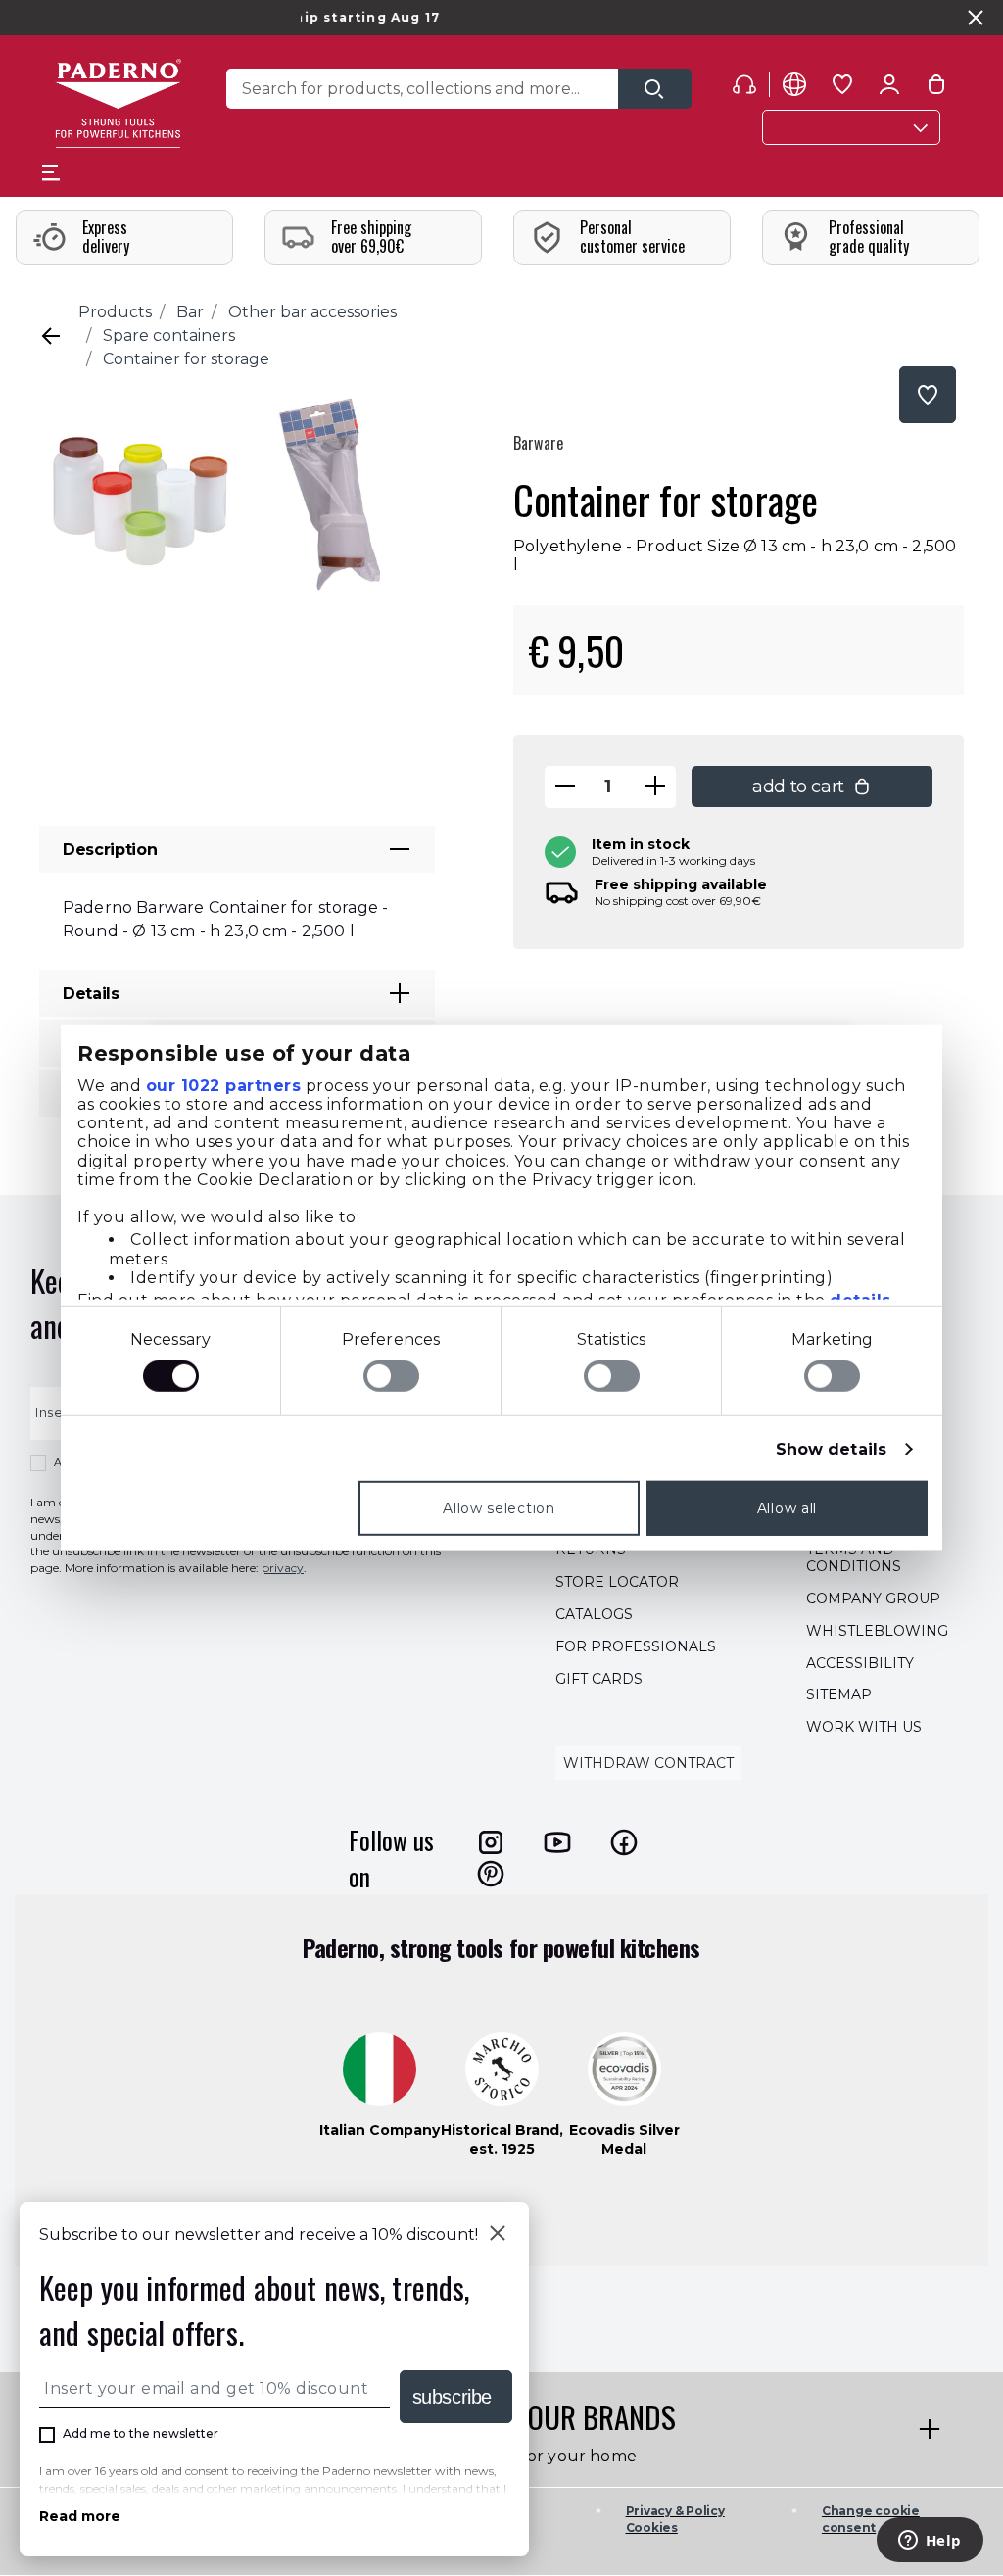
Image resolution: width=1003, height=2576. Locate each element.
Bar (190, 312)
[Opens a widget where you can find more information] (930, 2542)
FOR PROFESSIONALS (636, 1646)
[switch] (391, 1376)
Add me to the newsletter (141, 2433)
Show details (831, 1449)
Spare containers (169, 335)
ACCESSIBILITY (860, 1663)
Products (115, 312)
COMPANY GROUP (873, 1598)
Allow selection (499, 1508)
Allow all (787, 1508)
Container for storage (186, 359)
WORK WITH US (864, 1728)
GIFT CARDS (599, 1679)
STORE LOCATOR (617, 1583)
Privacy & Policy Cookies (675, 2519)
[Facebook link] (624, 1842)
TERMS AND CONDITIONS (854, 1559)
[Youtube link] (557, 1842)
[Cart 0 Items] (936, 88)
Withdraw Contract (648, 1763)
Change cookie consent (871, 2519)
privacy (283, 1569)
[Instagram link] (491, 1842)
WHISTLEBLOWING (877, 1631)
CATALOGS (594, 1614)
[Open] (655, 89)
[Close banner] (976, 18)
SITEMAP (839, 1695)
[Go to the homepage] (118, 103)
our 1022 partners (224, 1085)
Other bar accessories (312, 312)
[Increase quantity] (655, 787)
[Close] (498, 2235)
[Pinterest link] (491, 1874)
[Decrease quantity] (565, 787)
